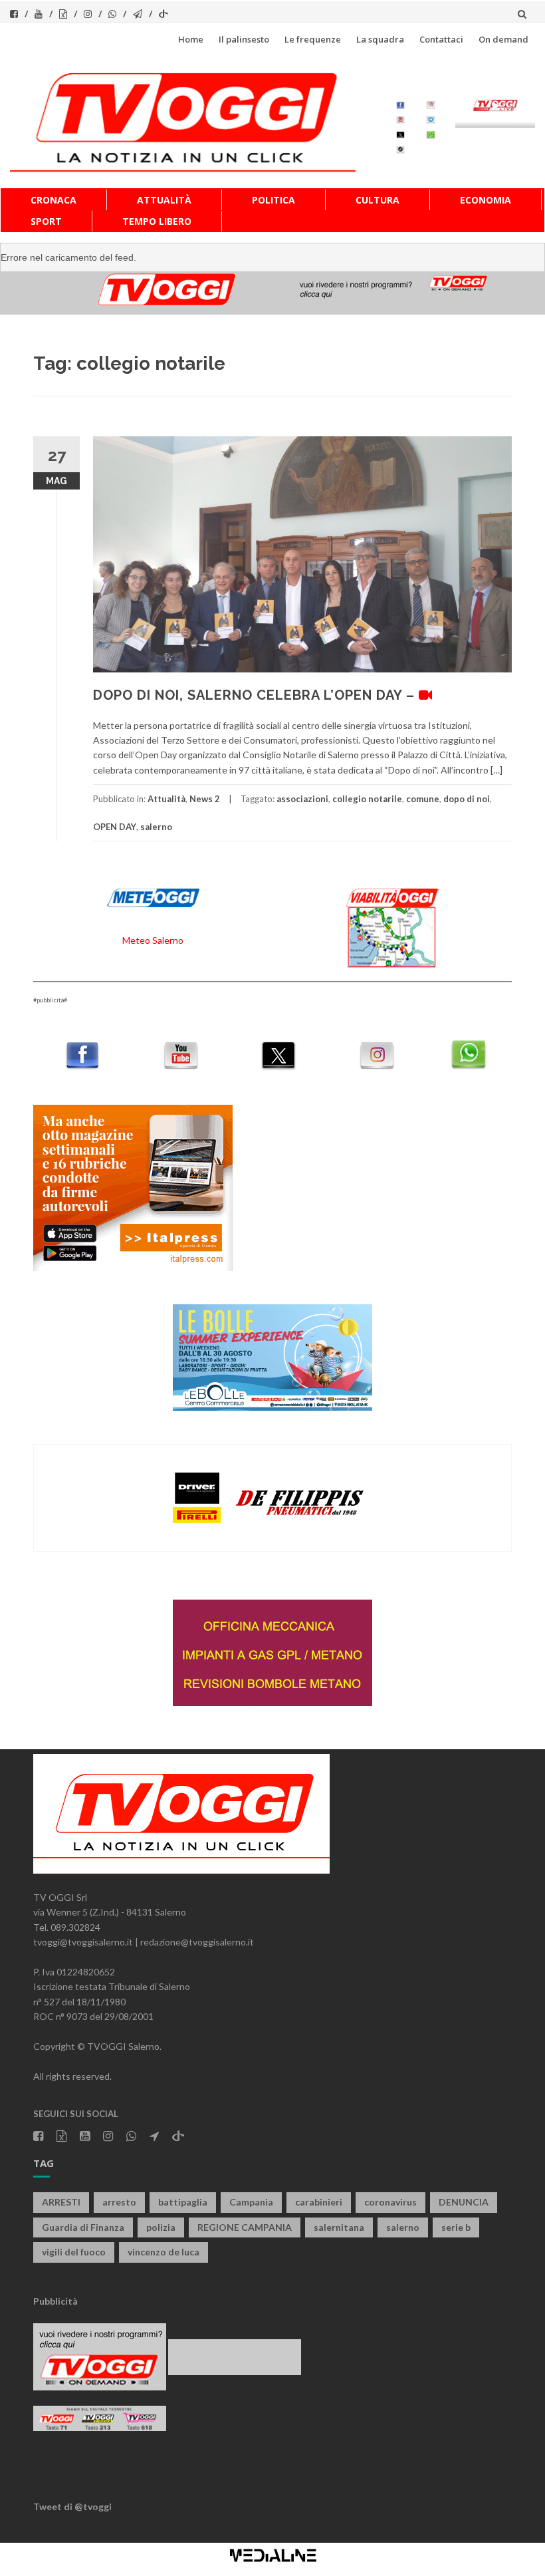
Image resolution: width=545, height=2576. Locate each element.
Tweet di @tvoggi (72, 2506)
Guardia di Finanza (83, 2227)
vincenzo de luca (163, 2252)
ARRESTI (61, 2202)
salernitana (339, 2227)
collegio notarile (367, 799)
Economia (486, 200)
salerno (156, 827)
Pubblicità (55, 2301)
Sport (46, 221)
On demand (503, 39)
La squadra (380, 39)
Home (191, 39)
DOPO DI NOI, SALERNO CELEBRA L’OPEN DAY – (256, 695)
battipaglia (183, 2202)
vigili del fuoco (74, 2252)
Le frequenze (313, 39)
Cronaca (54, 200)
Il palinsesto (244, 39)
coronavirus (390, 2202)
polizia (161, 2227)
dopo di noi (467, 799)
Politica (273, 200)
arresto (119, 2202)
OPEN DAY (115, 827)
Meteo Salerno (153, 940)
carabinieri (319, 2202)
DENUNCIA (464, 2202)
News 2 (205, 799)
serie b (456, 2227)
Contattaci (441, 39)
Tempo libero (157, 221)
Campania (251, 2202)
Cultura (378, 200)
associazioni (302, 799)
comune (423, 799)
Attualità (164, 200)
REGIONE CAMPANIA (245, 2227)
